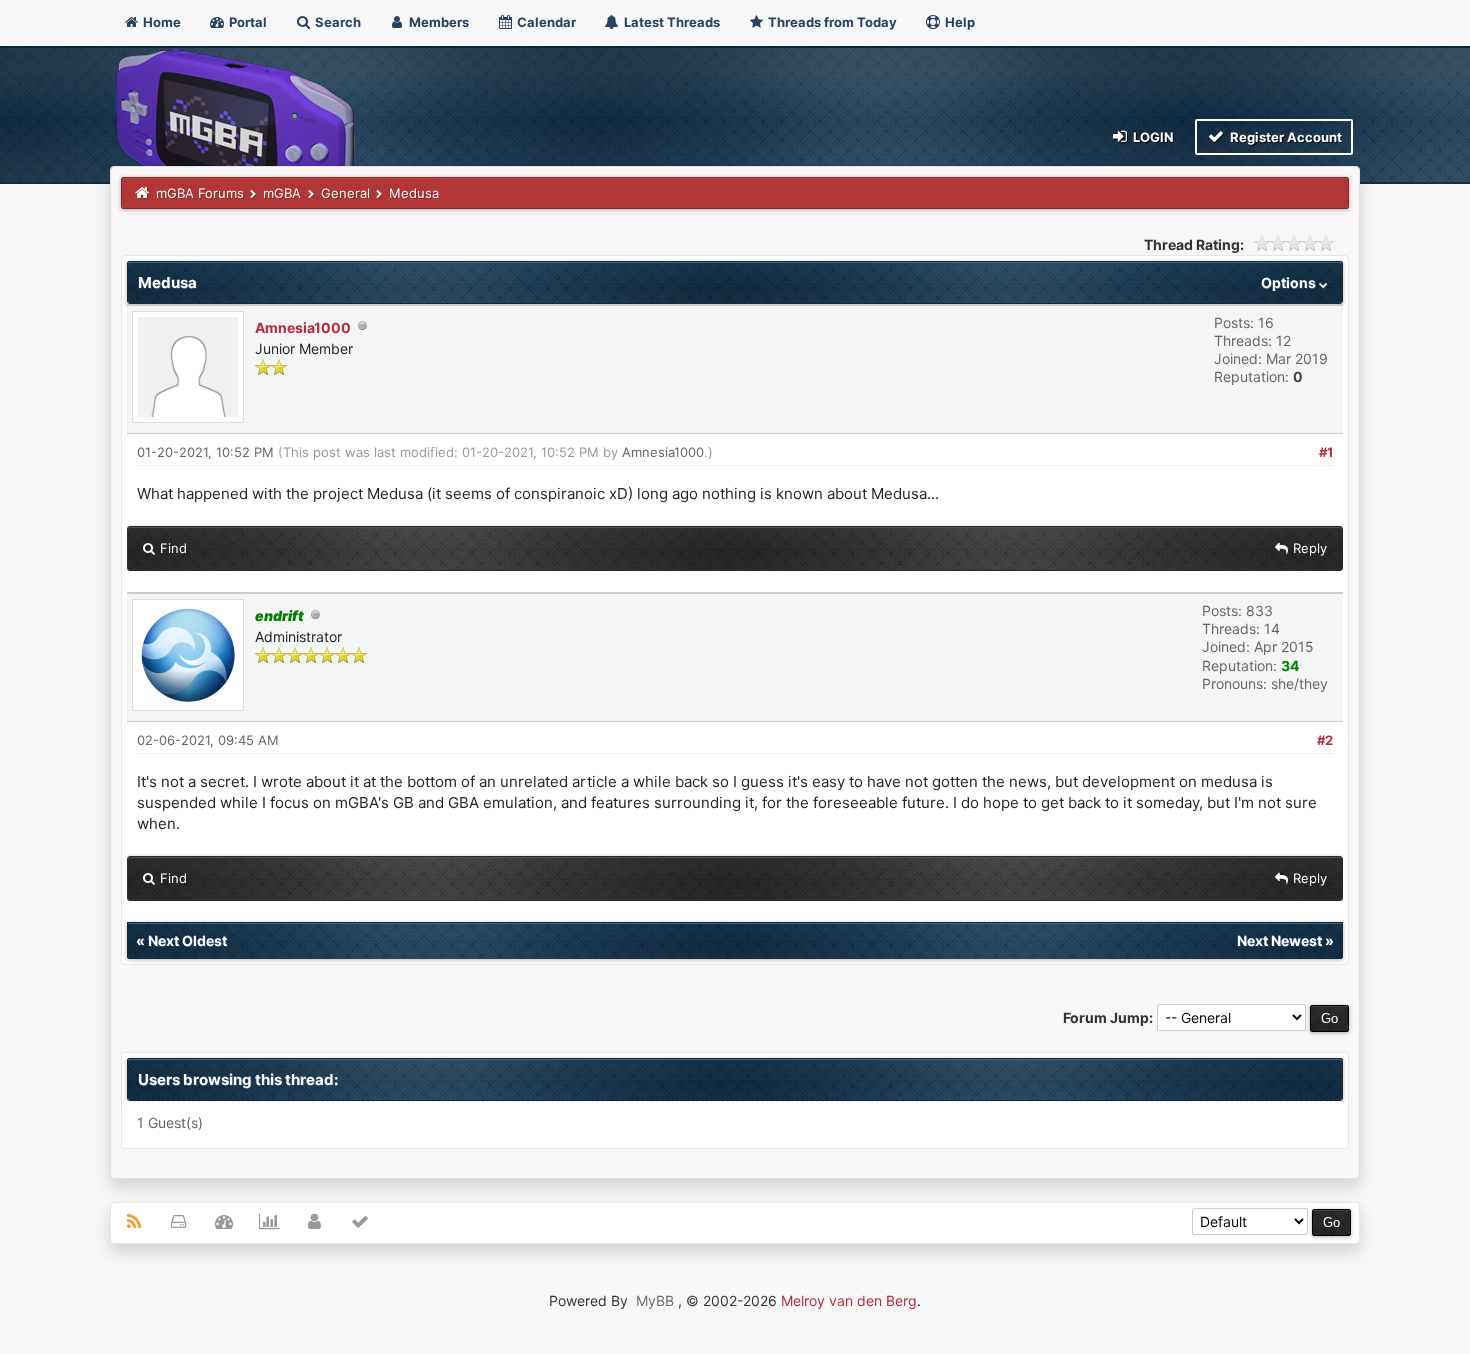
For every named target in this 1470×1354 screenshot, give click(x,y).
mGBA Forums (200, 193)
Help (958, 22)
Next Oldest (187, 940)
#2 (1325, 740)
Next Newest (1279, 940)
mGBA (282, 193)
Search (336, 22)
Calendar (545, 22)
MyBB (655, 1300)
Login (1152, 137)
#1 (1326, 452)
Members (437, 22)
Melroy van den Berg (849, 1300)
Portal (246, 22)
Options (1290, 282)
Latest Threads (670, 22)
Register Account (1284, 137)
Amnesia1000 (303, 327)
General (345, 193)
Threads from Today (831, 22)
